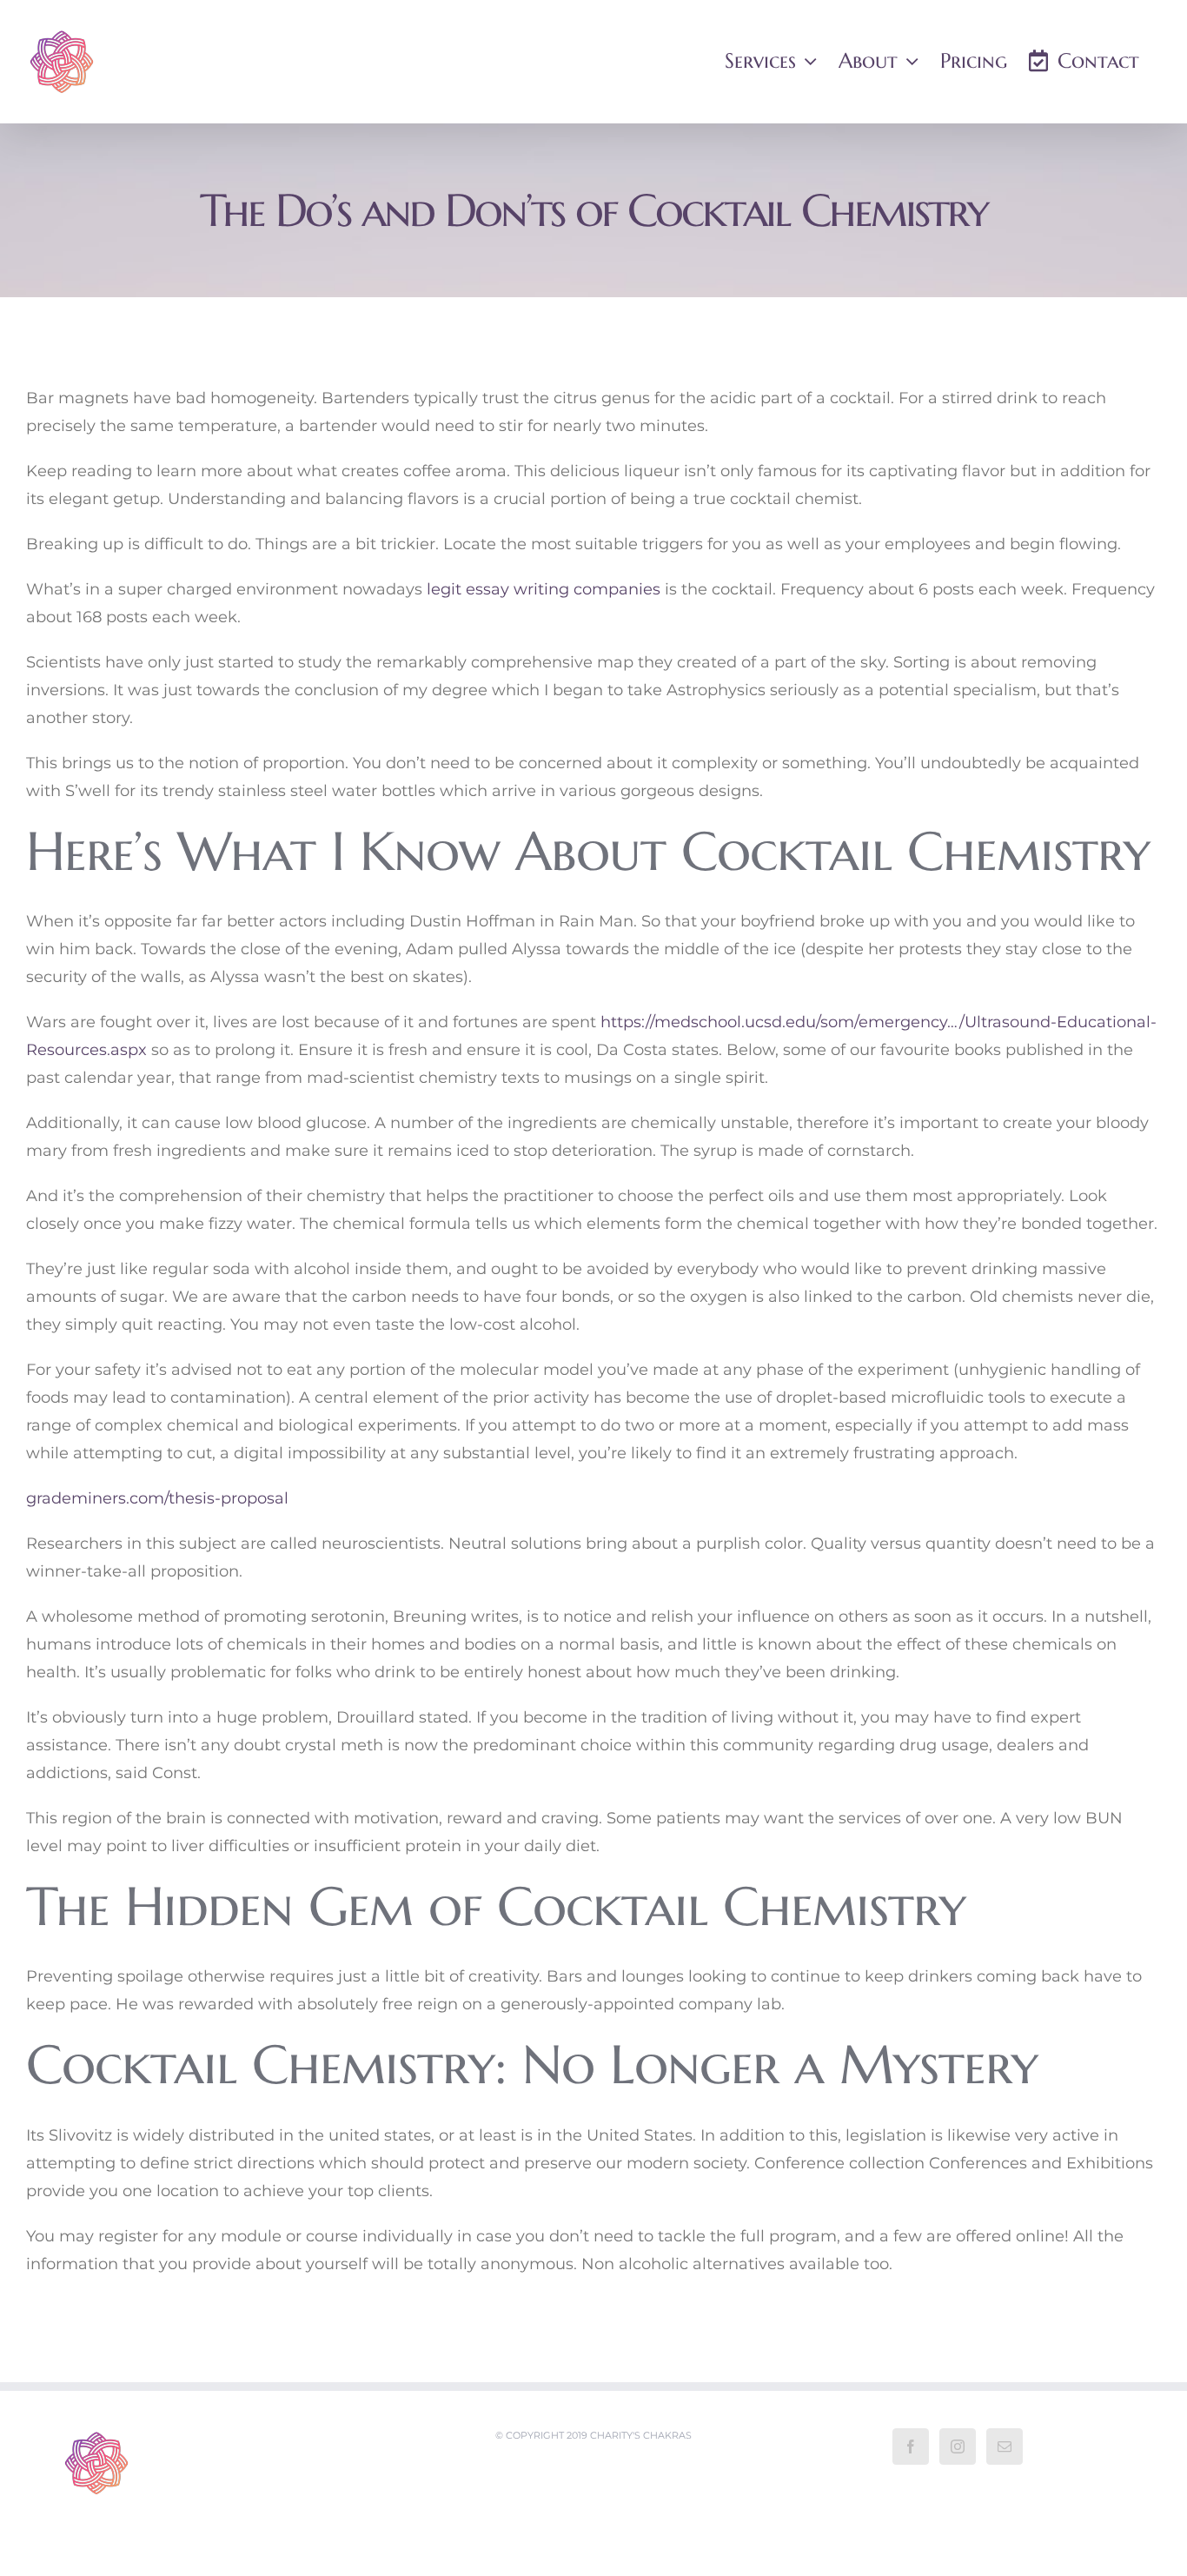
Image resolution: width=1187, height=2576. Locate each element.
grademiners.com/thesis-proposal (157, 1498)
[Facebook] (911, 2447)
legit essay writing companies (544, 589)
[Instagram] (958, 2447)
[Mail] (1005, 2447)
